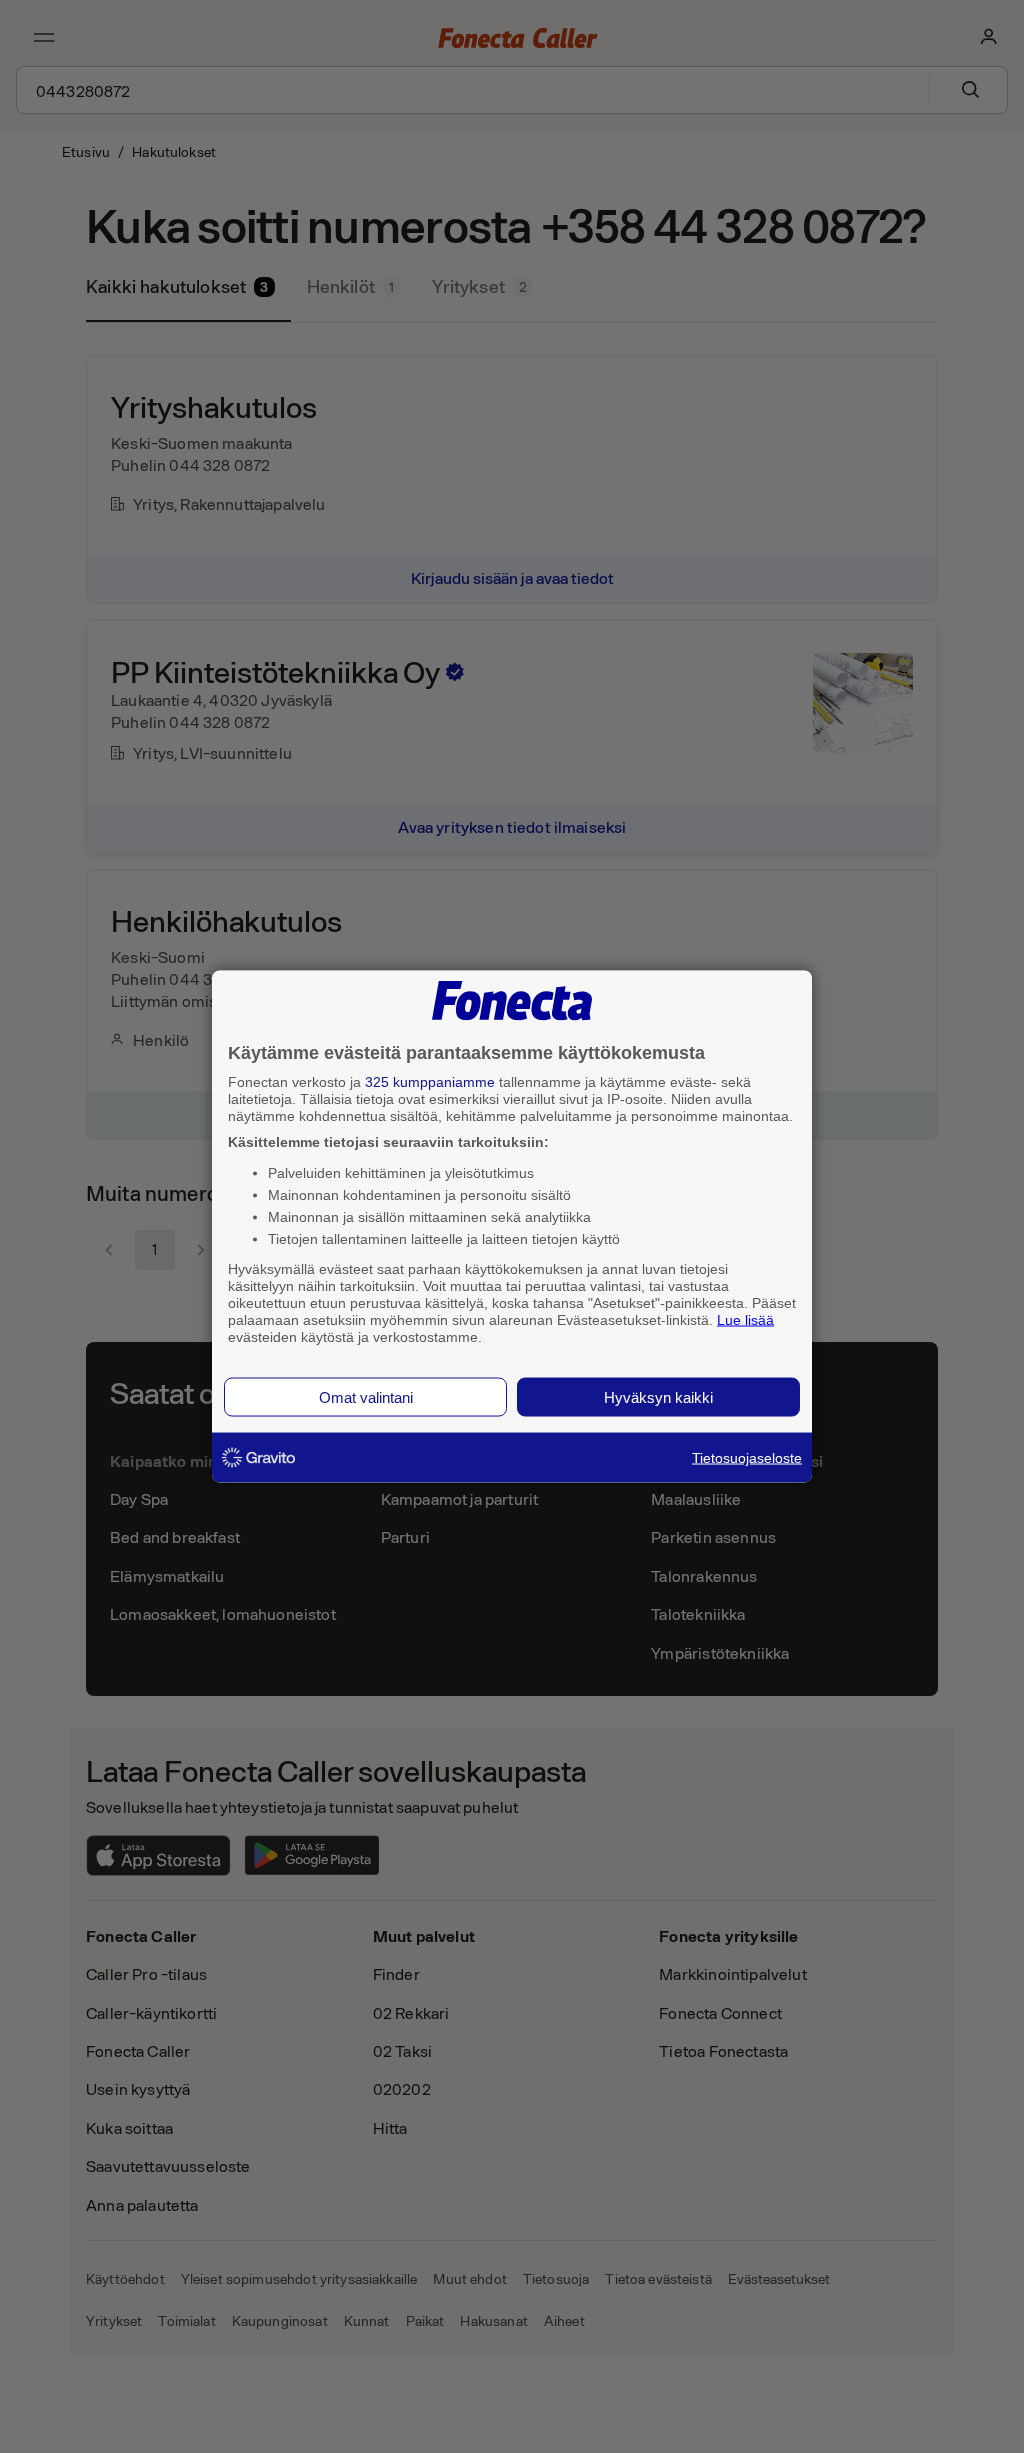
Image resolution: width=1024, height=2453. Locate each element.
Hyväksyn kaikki (658, 1397)
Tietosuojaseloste (747, 1458)
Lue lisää (745, 1319)
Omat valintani (366, 1397)
